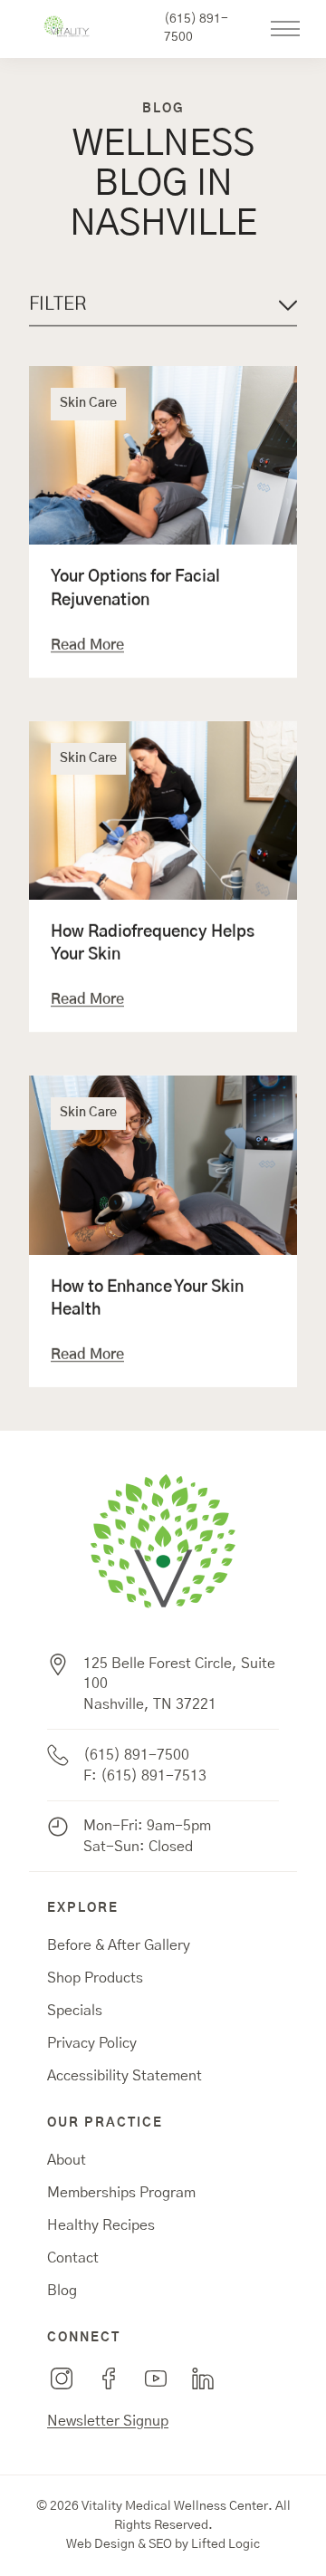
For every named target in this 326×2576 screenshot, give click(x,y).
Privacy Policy (92, 2043)
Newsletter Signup (108, 2421)
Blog (62, 2291)
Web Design (101, 2544)
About (67, 2160)
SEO (160, 2544)
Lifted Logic (225, 2544)
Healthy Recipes (101, 2225)
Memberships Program (121, 2193)
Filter (58, 304)
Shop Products (95, 1978)
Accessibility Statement (125, 2076)
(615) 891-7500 (196, 28)
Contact (73, 2258)
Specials (75, 2011)
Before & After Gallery (119, 1945)
